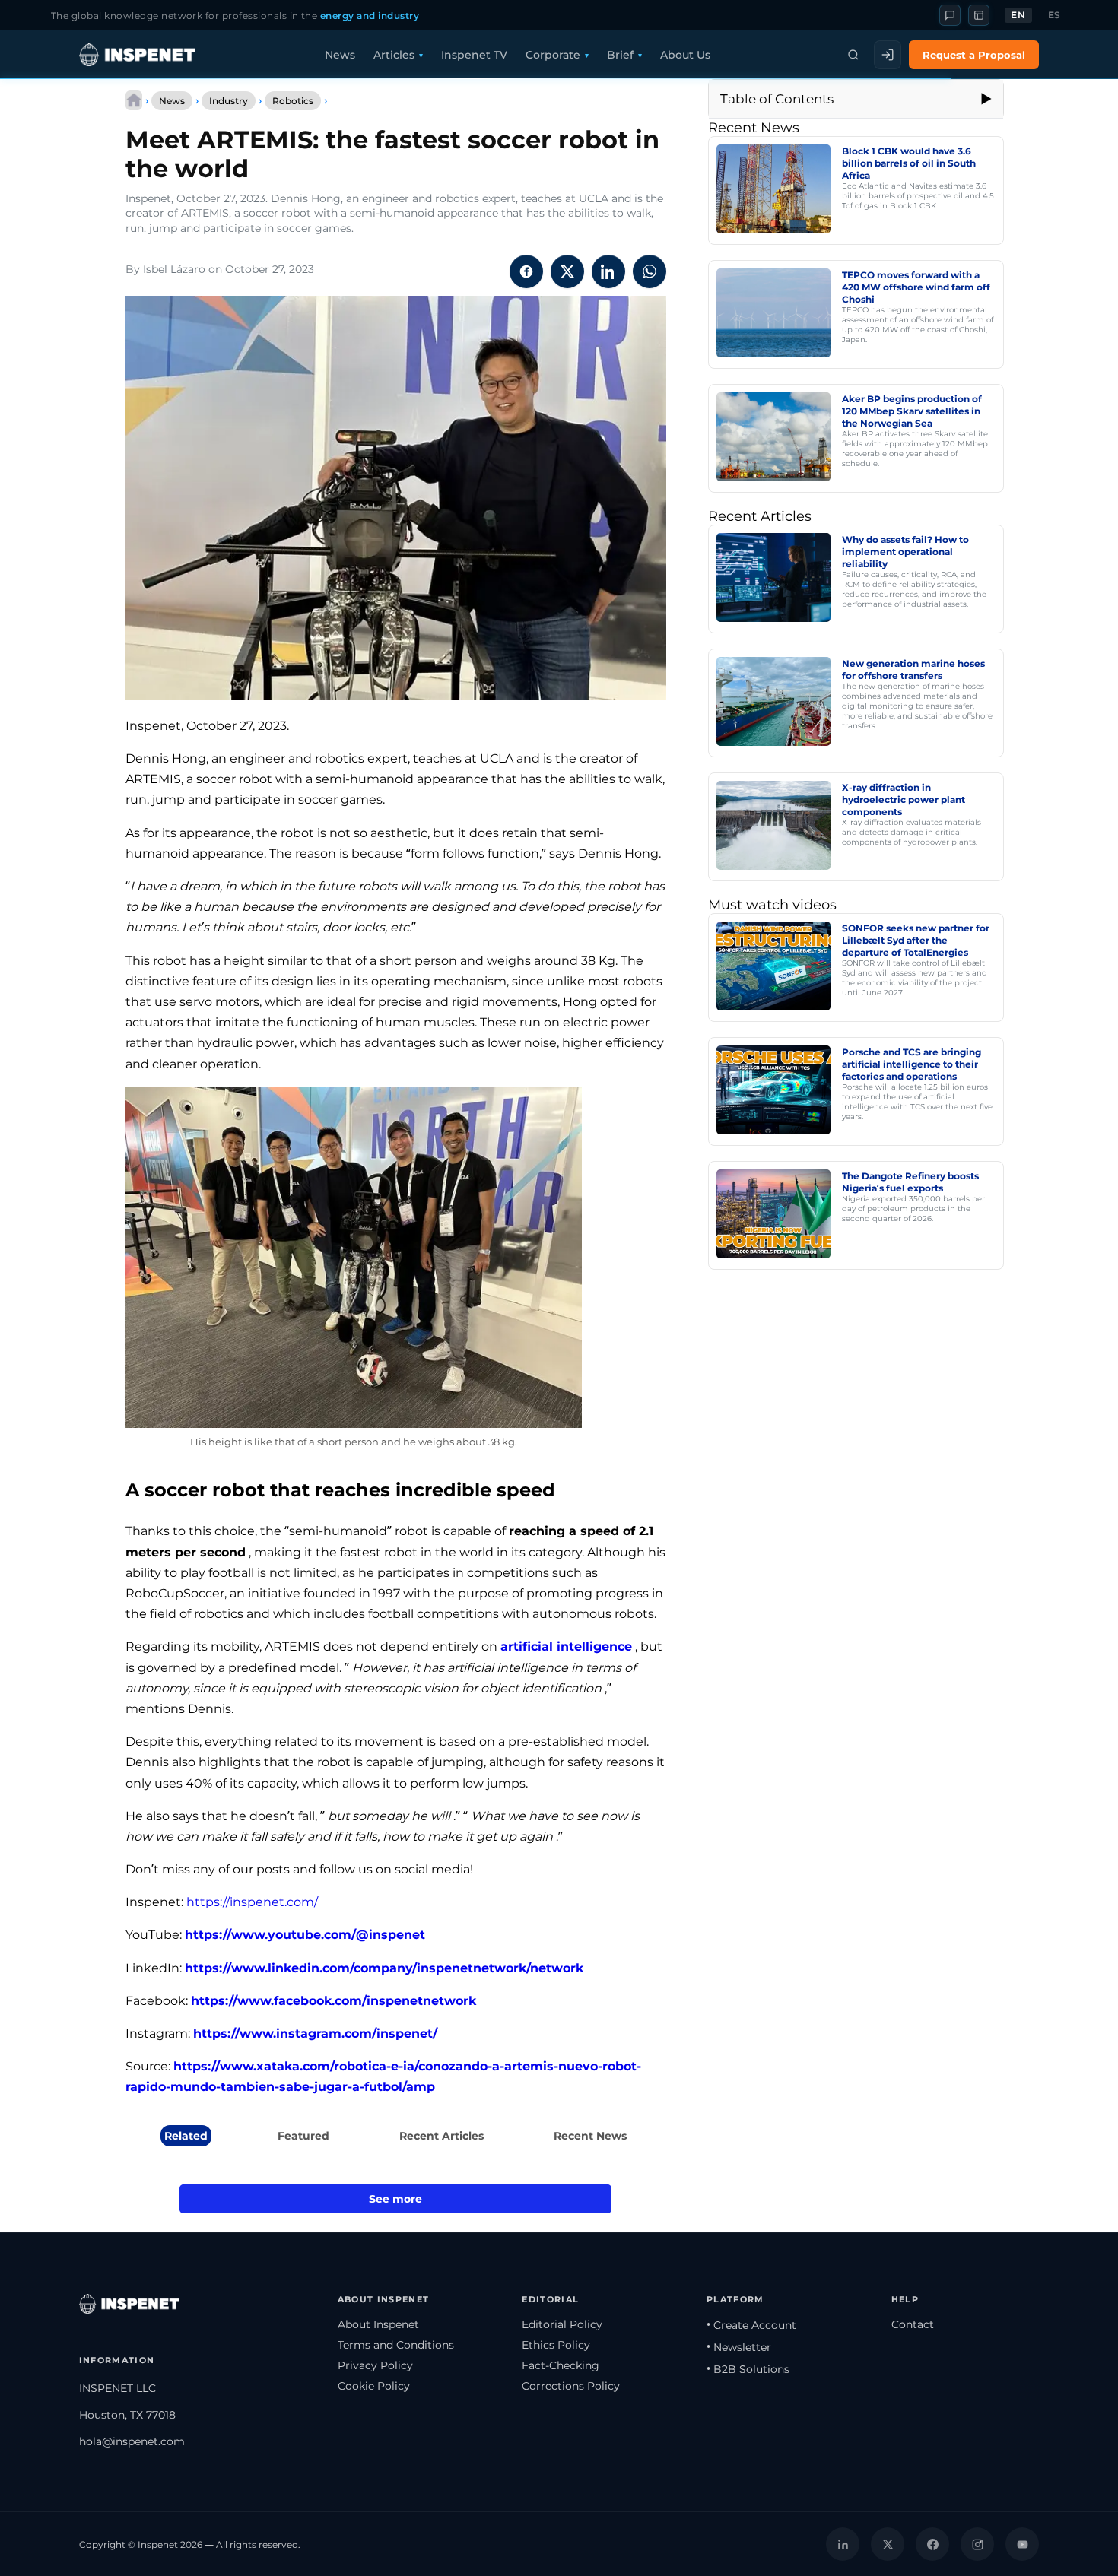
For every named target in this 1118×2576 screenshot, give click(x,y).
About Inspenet (378, 2324)
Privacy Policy (375, 2365)
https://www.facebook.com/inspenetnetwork (333, 2001)
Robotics (293, 101)
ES (1054, 15)
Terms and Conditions (396, 2345)
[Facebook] (932, 2544)
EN (1018, 15)
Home (134, 100)
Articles (394, 55)
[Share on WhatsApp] (650, 271)
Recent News (590, 2136)
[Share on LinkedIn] (608, 271)
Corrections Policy (571, 2386)
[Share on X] (567, 271)
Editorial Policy (562, 2324)
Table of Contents (777, 99)
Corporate (553, 55)
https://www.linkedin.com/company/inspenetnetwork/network (384, 1968)
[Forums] (950, 15)
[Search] (853, 55)
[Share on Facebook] (526, 271)
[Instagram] (977, 2544)
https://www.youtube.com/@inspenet (305, 1935)
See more (395, 2199)
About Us (685, 55)
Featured (303, 2136)
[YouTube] (1022, 2544)
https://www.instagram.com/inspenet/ (315, 2034)
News (340, 55)
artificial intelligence (566, 1646)
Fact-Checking (561, 2365)
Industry (229, 101)
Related (186, 2136)
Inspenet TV (474, 55)
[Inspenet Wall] (979, 15)
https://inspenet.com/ (252, 1902)
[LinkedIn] (843, 2544)
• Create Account (751, 2325)
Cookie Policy (374, 2386)
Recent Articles (441, 2136)
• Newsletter (739, 2347)
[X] (888, 2544)
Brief (620, 55)
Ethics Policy (556, 2345)
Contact (913, 2324)
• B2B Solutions (748, 2369)
